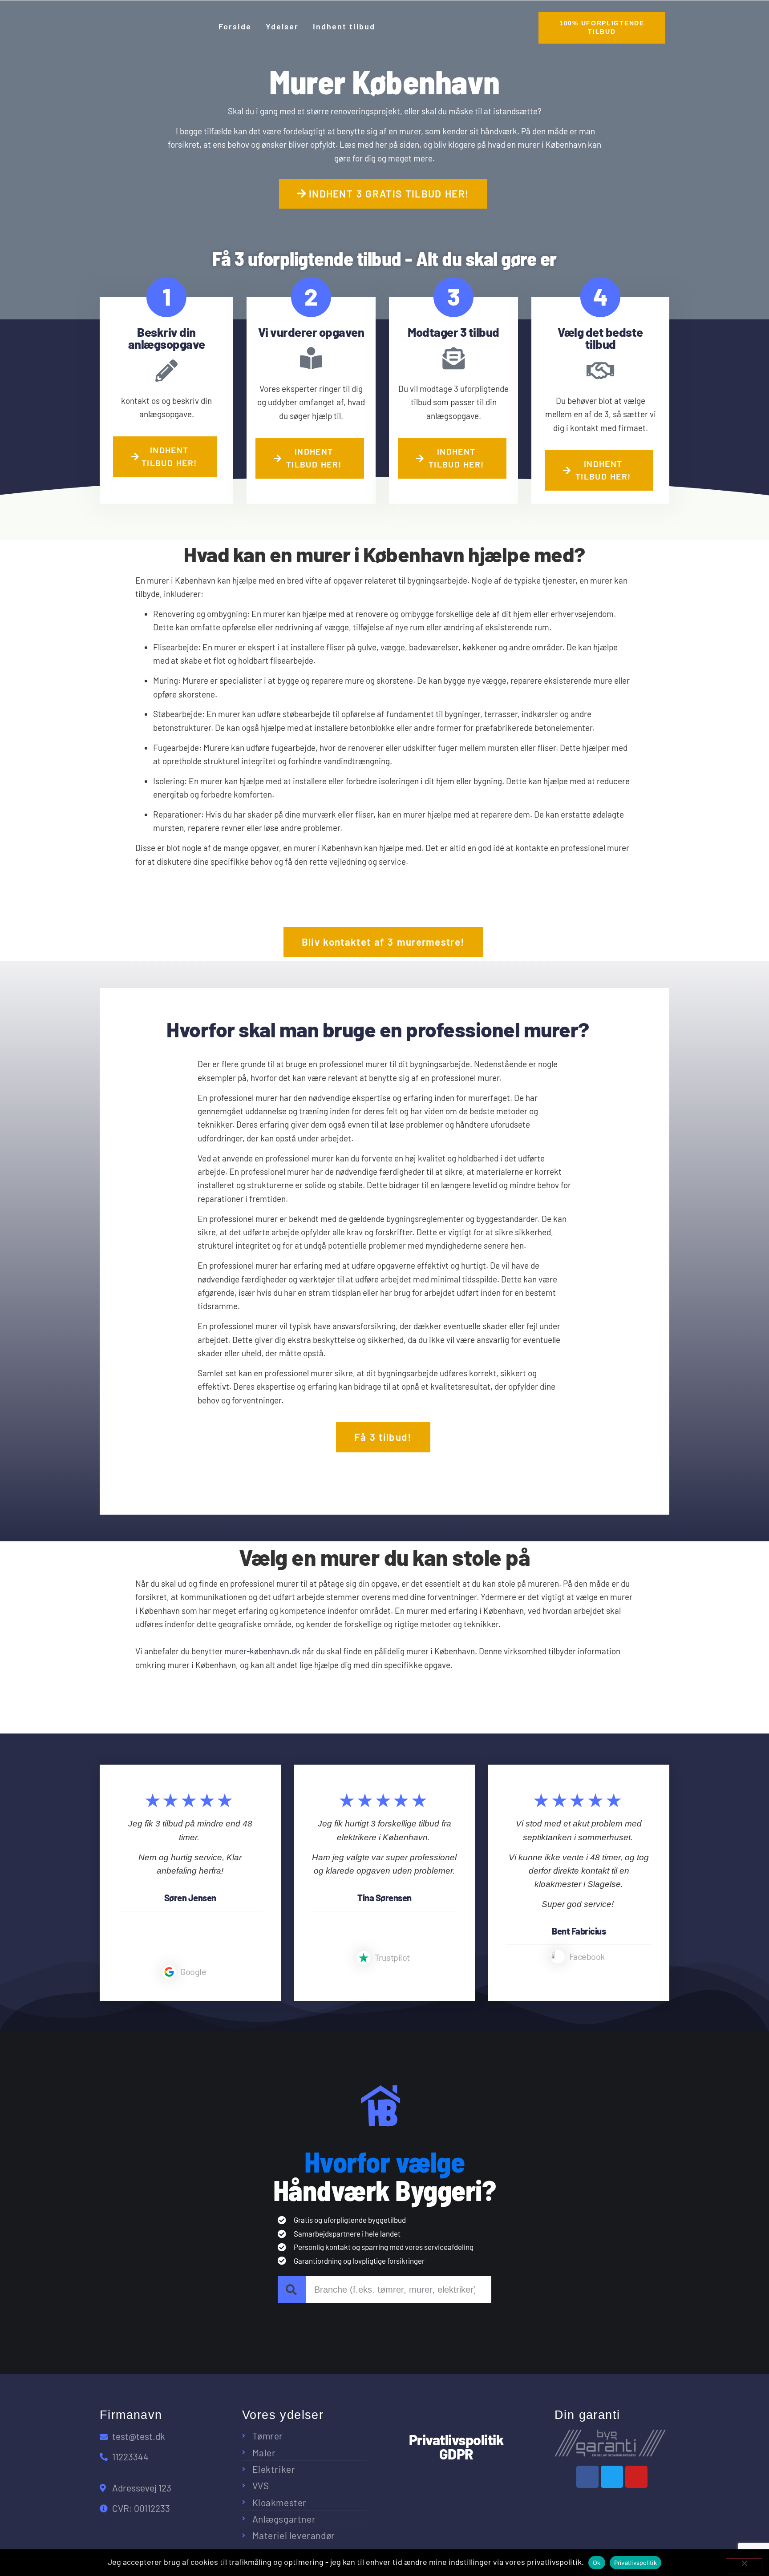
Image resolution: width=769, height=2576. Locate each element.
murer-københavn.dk (262, 1651)
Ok (597, 2563)
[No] (744, 2566)
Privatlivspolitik (635, 2563)
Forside (235, 26)
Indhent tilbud (344, 26)
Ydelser (282, 26)
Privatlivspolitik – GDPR (597, 2503)
